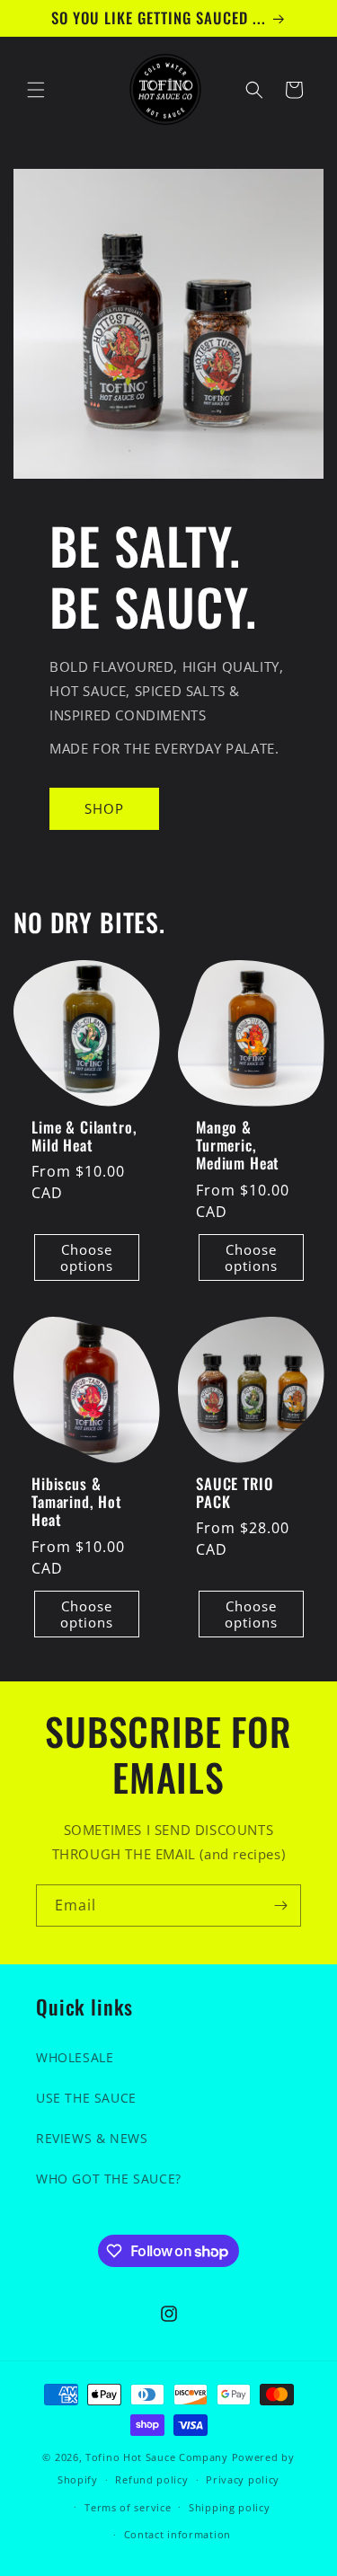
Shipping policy (230, 2507)
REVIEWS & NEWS (92, 2138)
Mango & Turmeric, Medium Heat (238, 1145)
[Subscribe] (280, 1906)
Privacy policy (243, 2479)
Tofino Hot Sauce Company (157, 2457)
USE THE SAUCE (86, 2098)
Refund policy (151, 2479)
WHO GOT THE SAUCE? (109, 2179)
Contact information (177, 2534)
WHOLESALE (75, 2057)
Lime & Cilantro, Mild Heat (84, 1136)
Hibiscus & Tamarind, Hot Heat (77, 1501)
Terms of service (128, 2507)
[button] (36, 90)
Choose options (87, 1257)
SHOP (104, 808)
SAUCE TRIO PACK (234, 1492)
